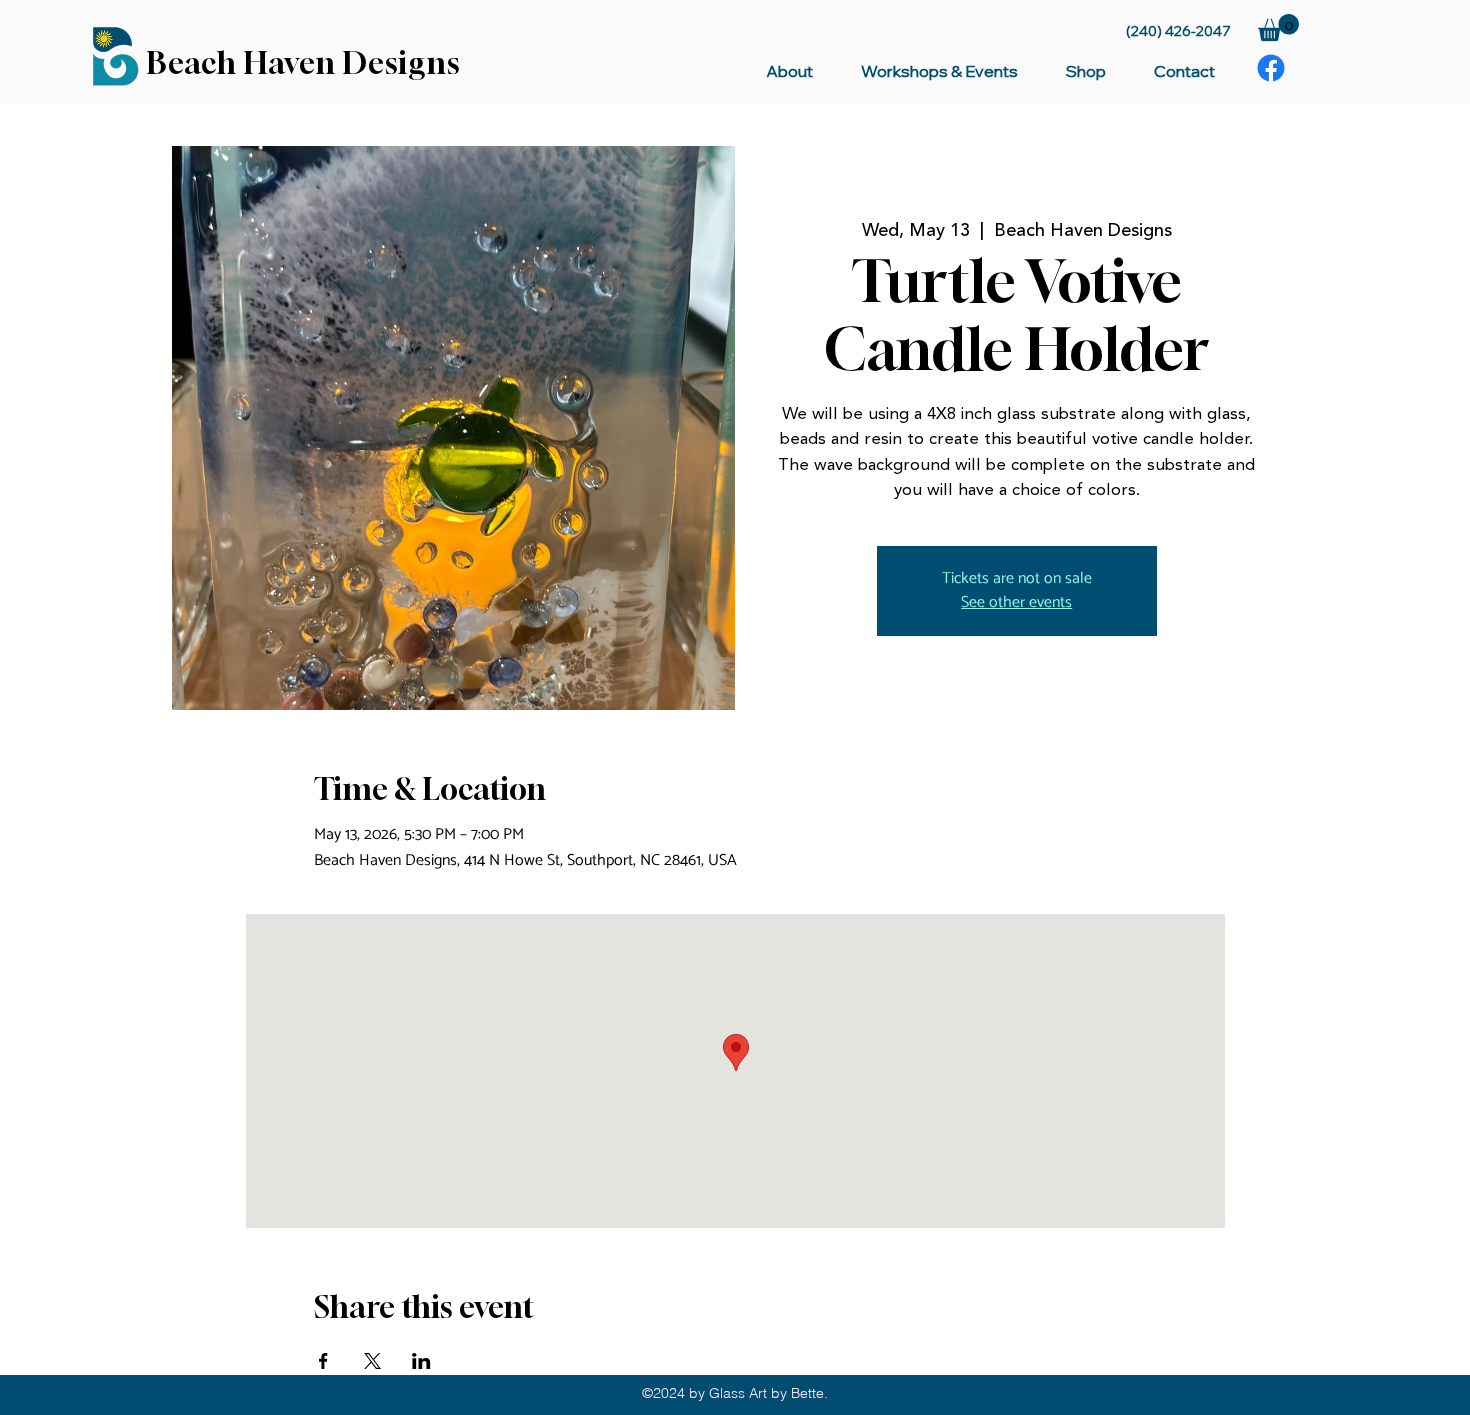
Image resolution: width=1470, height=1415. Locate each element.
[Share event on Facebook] (323, 1361)
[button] (1278, 27)
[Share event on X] (372, 1361)
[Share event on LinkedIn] (421, 1361)
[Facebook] (1271, 68)
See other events (1016, 602)
